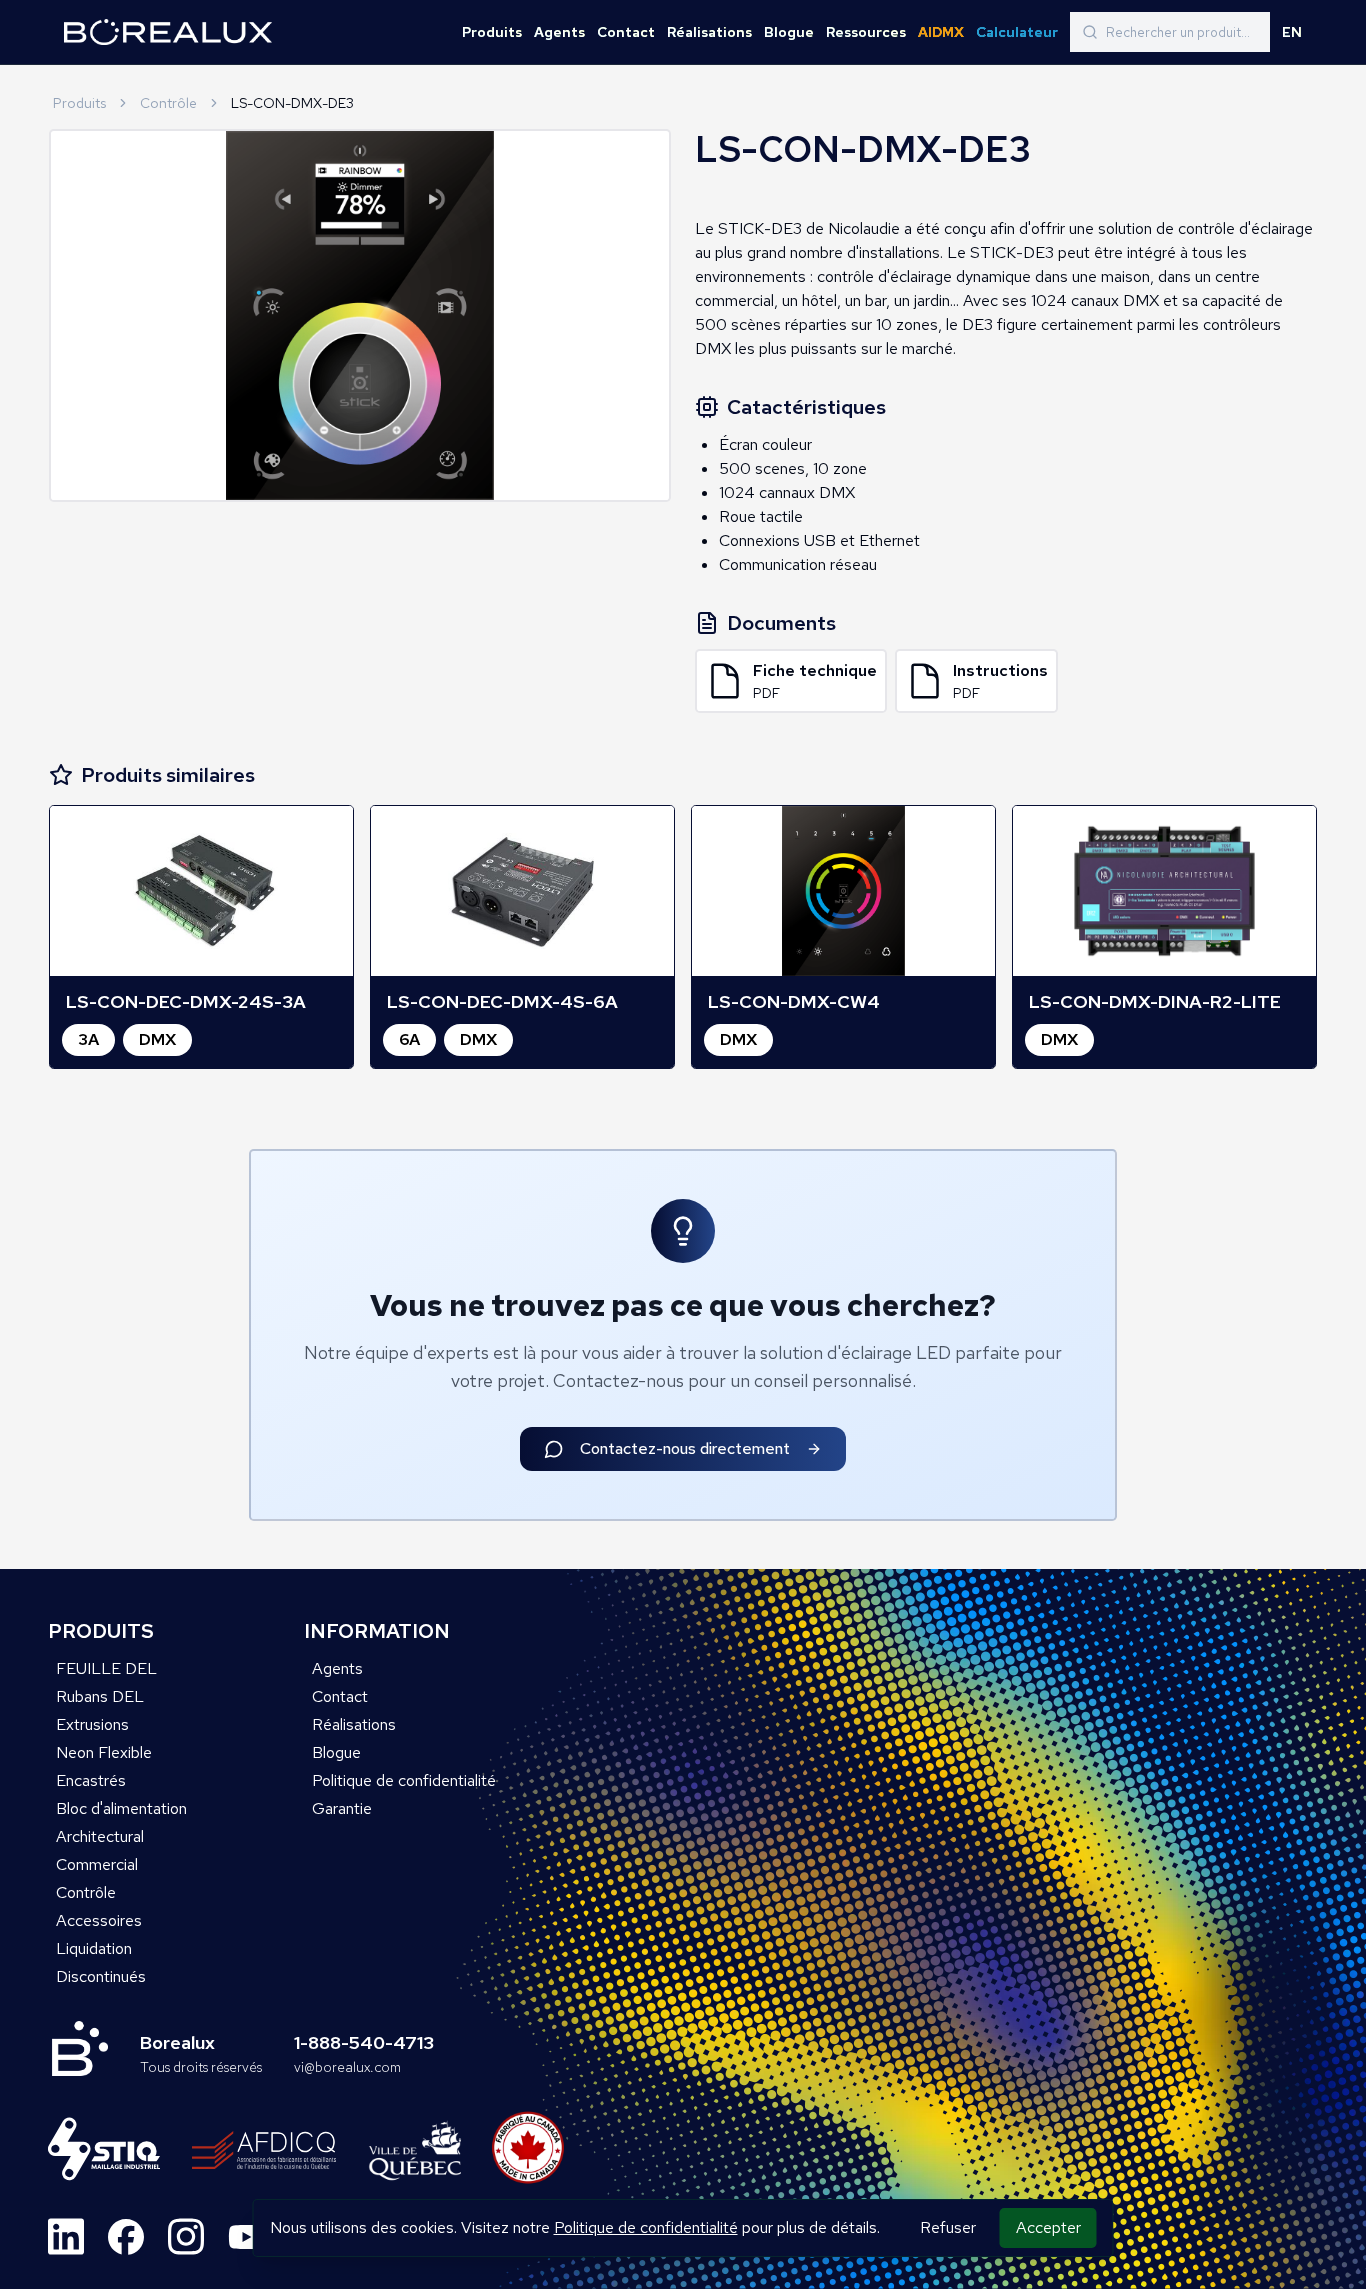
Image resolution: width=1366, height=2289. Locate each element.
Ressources (866, 32)
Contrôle (168, 103)
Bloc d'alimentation (121, 1808)
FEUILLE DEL (106, 1668)
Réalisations (709, 32)
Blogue (789, 32)
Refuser (948, 2227)
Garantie (342, 1808)
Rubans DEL (100, 1696)
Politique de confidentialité (646, 2227)
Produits (492, 32)
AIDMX (941, 32)
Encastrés (91, 1780)
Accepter (1048, 2227)
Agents (559, 32)
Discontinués (101, 1976)
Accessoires (99, 1920)
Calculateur (1017, 32)
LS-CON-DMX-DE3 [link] (292, 103)
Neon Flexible (104, 1752)
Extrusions (92, 1724)
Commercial (97, 1864)
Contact (626, 32)
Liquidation (94, 1948)
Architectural (100, 1836)
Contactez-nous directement (685, 1448)
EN (1292, 32)
